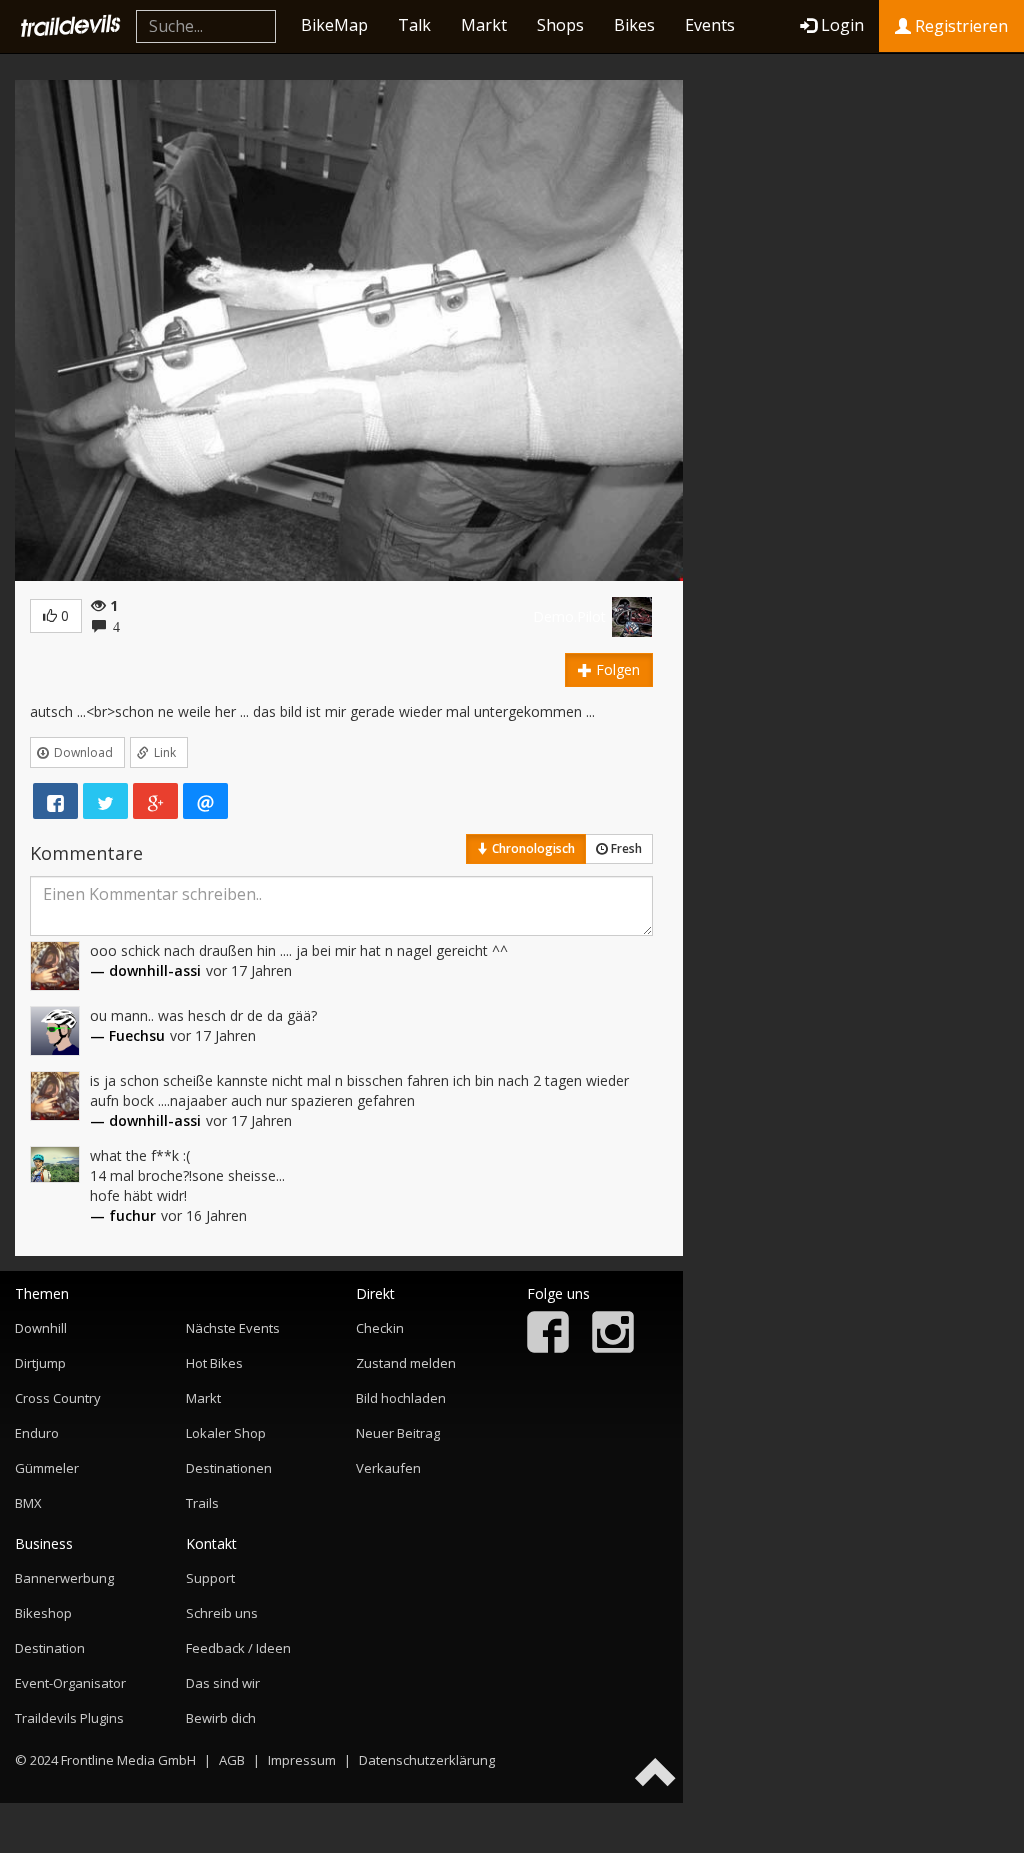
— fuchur (123, 1215)
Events (710, 25)
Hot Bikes (214, 1363)
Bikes (634, 25)
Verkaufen (388, 1468)
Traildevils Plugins (69, 1718)
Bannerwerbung (64, 1578)
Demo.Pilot (569, 616)
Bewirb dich (221, 1718)
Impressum (302, 1760)
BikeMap (334, 25)
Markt (484, 25)
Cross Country (58, 1398)
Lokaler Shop (226, 1433)
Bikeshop (43, 1613)
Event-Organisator (70, 1683)
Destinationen (229, 1468)
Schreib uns (222, 1613)
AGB (232, 1760)
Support (210, 1578)
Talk (414, 25)
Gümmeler (47, 1468)
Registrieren (959, 26)
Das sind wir (223, 1683)
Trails (202, 1503)
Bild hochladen (401, 1398)
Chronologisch (532, 848)
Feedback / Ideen (238, 1648)
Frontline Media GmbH (128, 1760)
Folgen (616, 669)
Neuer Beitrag (398, 1433)
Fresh (625, 848)
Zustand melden (406, 1363)
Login (842, 25)
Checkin (380, 1328)
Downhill (41, 1328)
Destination (50, 1648)
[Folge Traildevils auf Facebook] (548, 1348)
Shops (560, 25)
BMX (28, 1503)
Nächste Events (233, 1328)
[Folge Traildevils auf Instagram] (613, 1348)
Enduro (37, 1433)
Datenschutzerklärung (427, 1760)
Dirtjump (40, 1363)
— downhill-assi (145, 970)
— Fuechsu (127, 1035)
